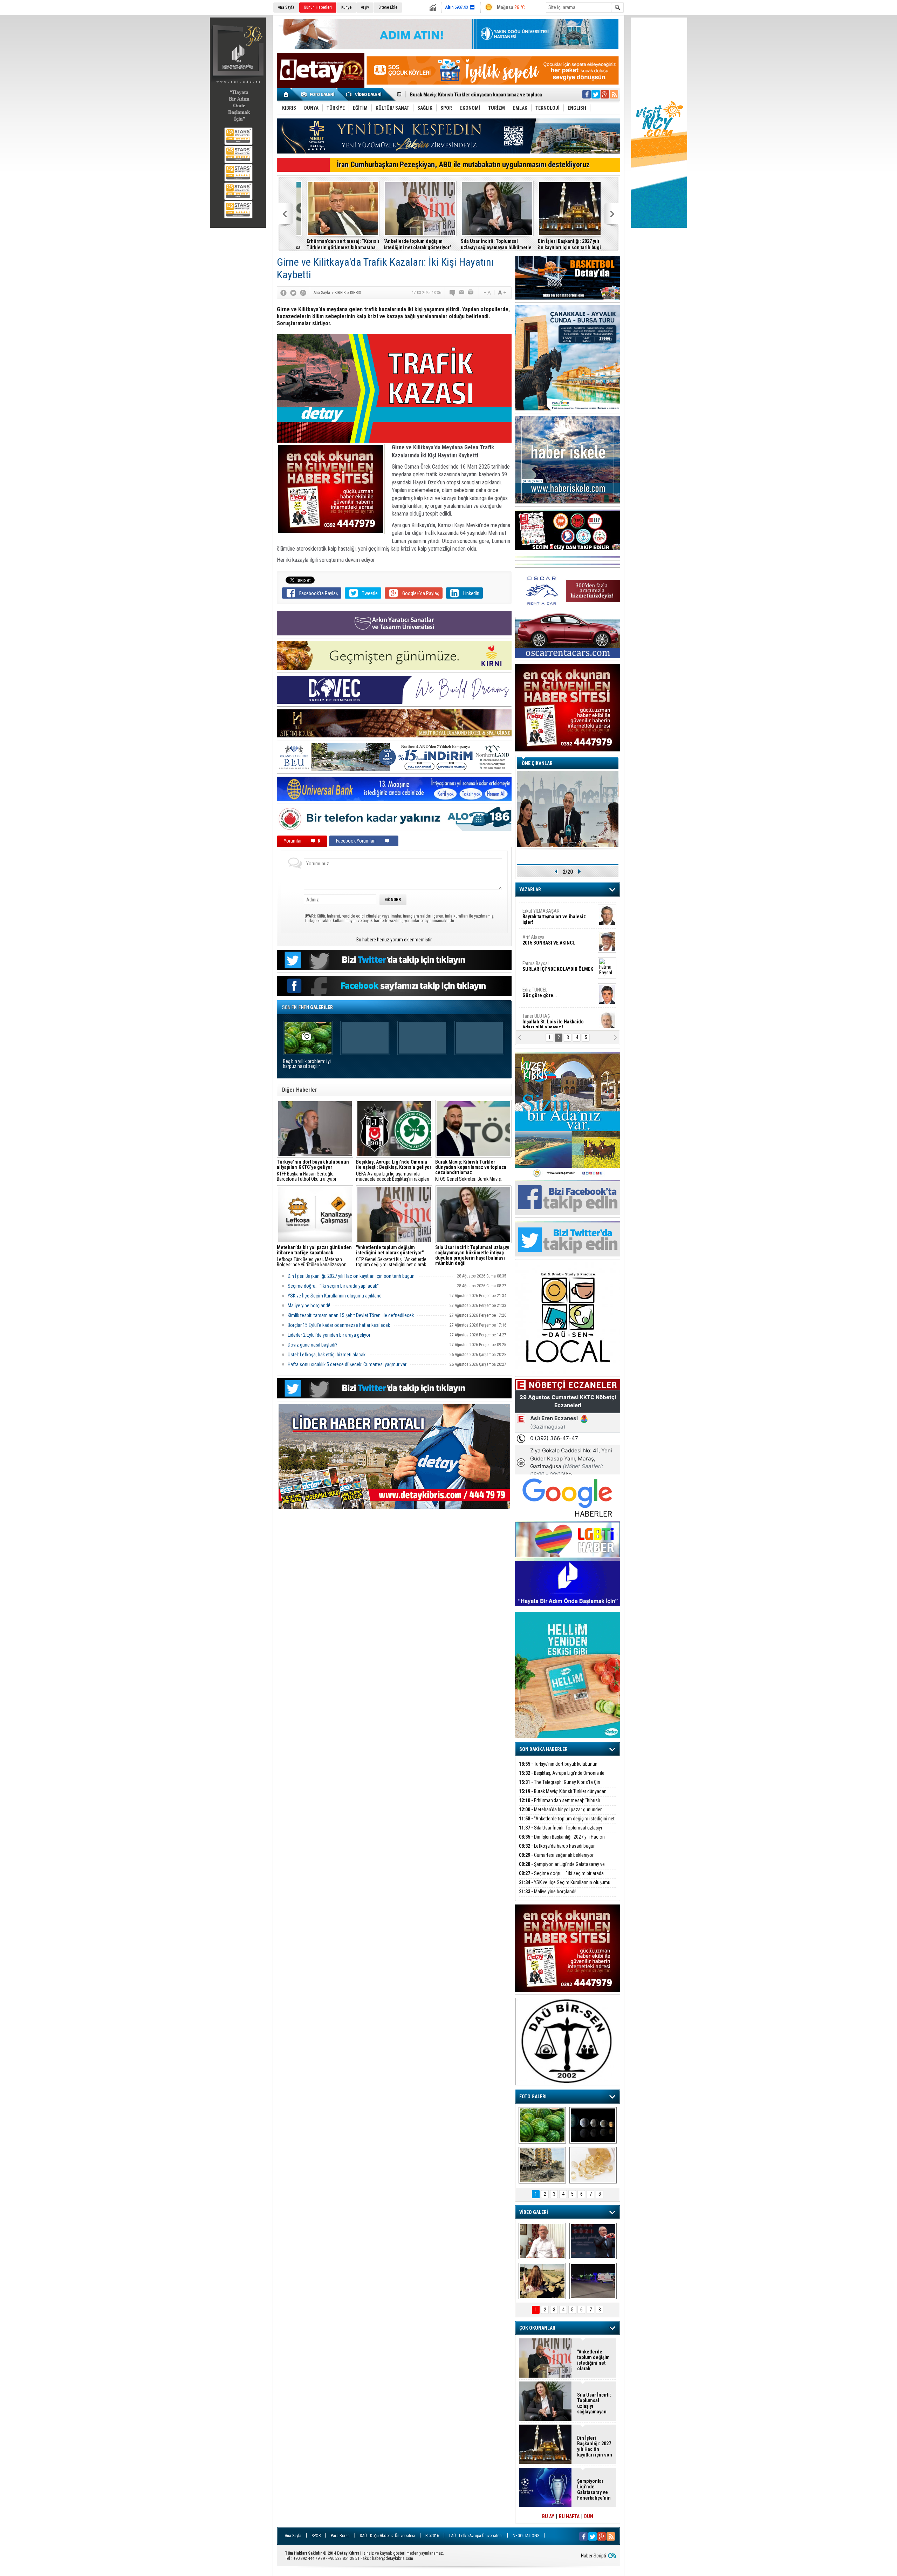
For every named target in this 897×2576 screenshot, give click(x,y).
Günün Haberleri (318, 7)
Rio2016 (432, 2536)
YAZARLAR (530, 890)
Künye (346, 7)
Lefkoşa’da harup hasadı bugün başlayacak (557, 1850)
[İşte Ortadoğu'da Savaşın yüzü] (542, 2165)
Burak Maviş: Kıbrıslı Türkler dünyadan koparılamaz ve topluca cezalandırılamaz (563, 1795)
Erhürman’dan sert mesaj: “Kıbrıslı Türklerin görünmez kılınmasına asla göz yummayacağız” (333, 244)
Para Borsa (340, 2536)
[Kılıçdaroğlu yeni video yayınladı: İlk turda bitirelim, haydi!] (593, 2241)
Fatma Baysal (558, 962)
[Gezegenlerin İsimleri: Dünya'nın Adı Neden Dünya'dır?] (593, 2125)
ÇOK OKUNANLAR (537, 2328)
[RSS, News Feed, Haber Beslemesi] (614, 94)
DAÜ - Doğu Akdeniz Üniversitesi (388, 2536)
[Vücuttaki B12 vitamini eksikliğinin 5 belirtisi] (593, 2165)
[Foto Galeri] (319, 94)
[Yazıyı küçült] (487, 293)
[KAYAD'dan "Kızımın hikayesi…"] (542, 2281)
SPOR (316, 2536)
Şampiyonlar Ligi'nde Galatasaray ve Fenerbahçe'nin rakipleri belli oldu (562, 1868)
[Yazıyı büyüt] (502, 293)
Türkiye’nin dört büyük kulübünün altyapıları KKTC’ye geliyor (558, 1768)
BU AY (548, 2516)
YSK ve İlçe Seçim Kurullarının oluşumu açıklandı (335, 1296)
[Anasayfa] (286, 94)
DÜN (589, 2516)
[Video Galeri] (364, 94)
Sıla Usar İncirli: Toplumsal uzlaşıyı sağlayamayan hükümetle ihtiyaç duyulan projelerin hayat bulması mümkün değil (486, 244)
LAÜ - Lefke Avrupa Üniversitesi (476, 2536)
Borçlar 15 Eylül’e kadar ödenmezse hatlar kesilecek (339, 1325)
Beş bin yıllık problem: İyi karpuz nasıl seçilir (307, 1064)
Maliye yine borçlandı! (309, 1306)
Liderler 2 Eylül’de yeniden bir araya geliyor (329, 1335)
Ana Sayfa (286, 7)
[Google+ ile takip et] (605, 94)
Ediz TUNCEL (539, 988)
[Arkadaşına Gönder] (462, 293)
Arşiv (365, 7)
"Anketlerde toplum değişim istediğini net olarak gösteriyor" (474, 95)
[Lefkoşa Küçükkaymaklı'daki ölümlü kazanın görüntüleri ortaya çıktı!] (593, 2281)
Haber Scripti (594, 2556)
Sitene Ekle (388, 7)
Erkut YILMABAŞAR (554, 912)
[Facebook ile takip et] (587, 94)
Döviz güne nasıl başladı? (313, 1345)
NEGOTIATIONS (526, 2536)
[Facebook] (283, 293)
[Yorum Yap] (453, 293)
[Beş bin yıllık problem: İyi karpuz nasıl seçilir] (542, 2125)
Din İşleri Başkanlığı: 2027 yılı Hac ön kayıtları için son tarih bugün (563, 244)
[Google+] (303, 293)
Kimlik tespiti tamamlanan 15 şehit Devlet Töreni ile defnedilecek (351, 1315)
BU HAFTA (569, 2516)
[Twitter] (293, 293)
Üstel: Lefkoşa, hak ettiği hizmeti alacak (327, 1355)
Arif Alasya (549, 935)
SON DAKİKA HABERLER (543, 1749)
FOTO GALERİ (533, 2097)
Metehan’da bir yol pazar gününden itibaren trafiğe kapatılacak (561, 1814)
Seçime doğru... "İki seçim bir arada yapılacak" (333, 1286)
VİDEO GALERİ (534, 2212)
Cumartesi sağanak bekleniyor (556, 1855)
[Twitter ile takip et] (596, 94)
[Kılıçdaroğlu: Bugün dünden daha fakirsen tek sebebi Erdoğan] (542, 2241)
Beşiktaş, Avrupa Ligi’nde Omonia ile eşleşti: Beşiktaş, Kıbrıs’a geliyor (562, 1777)
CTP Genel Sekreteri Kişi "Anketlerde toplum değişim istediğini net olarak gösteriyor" (391, 1256)
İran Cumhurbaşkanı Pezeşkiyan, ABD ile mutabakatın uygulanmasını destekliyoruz (463, 165)
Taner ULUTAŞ (553, 1017)
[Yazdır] (471, 293)
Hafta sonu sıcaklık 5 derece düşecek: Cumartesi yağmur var (347, 1364)
